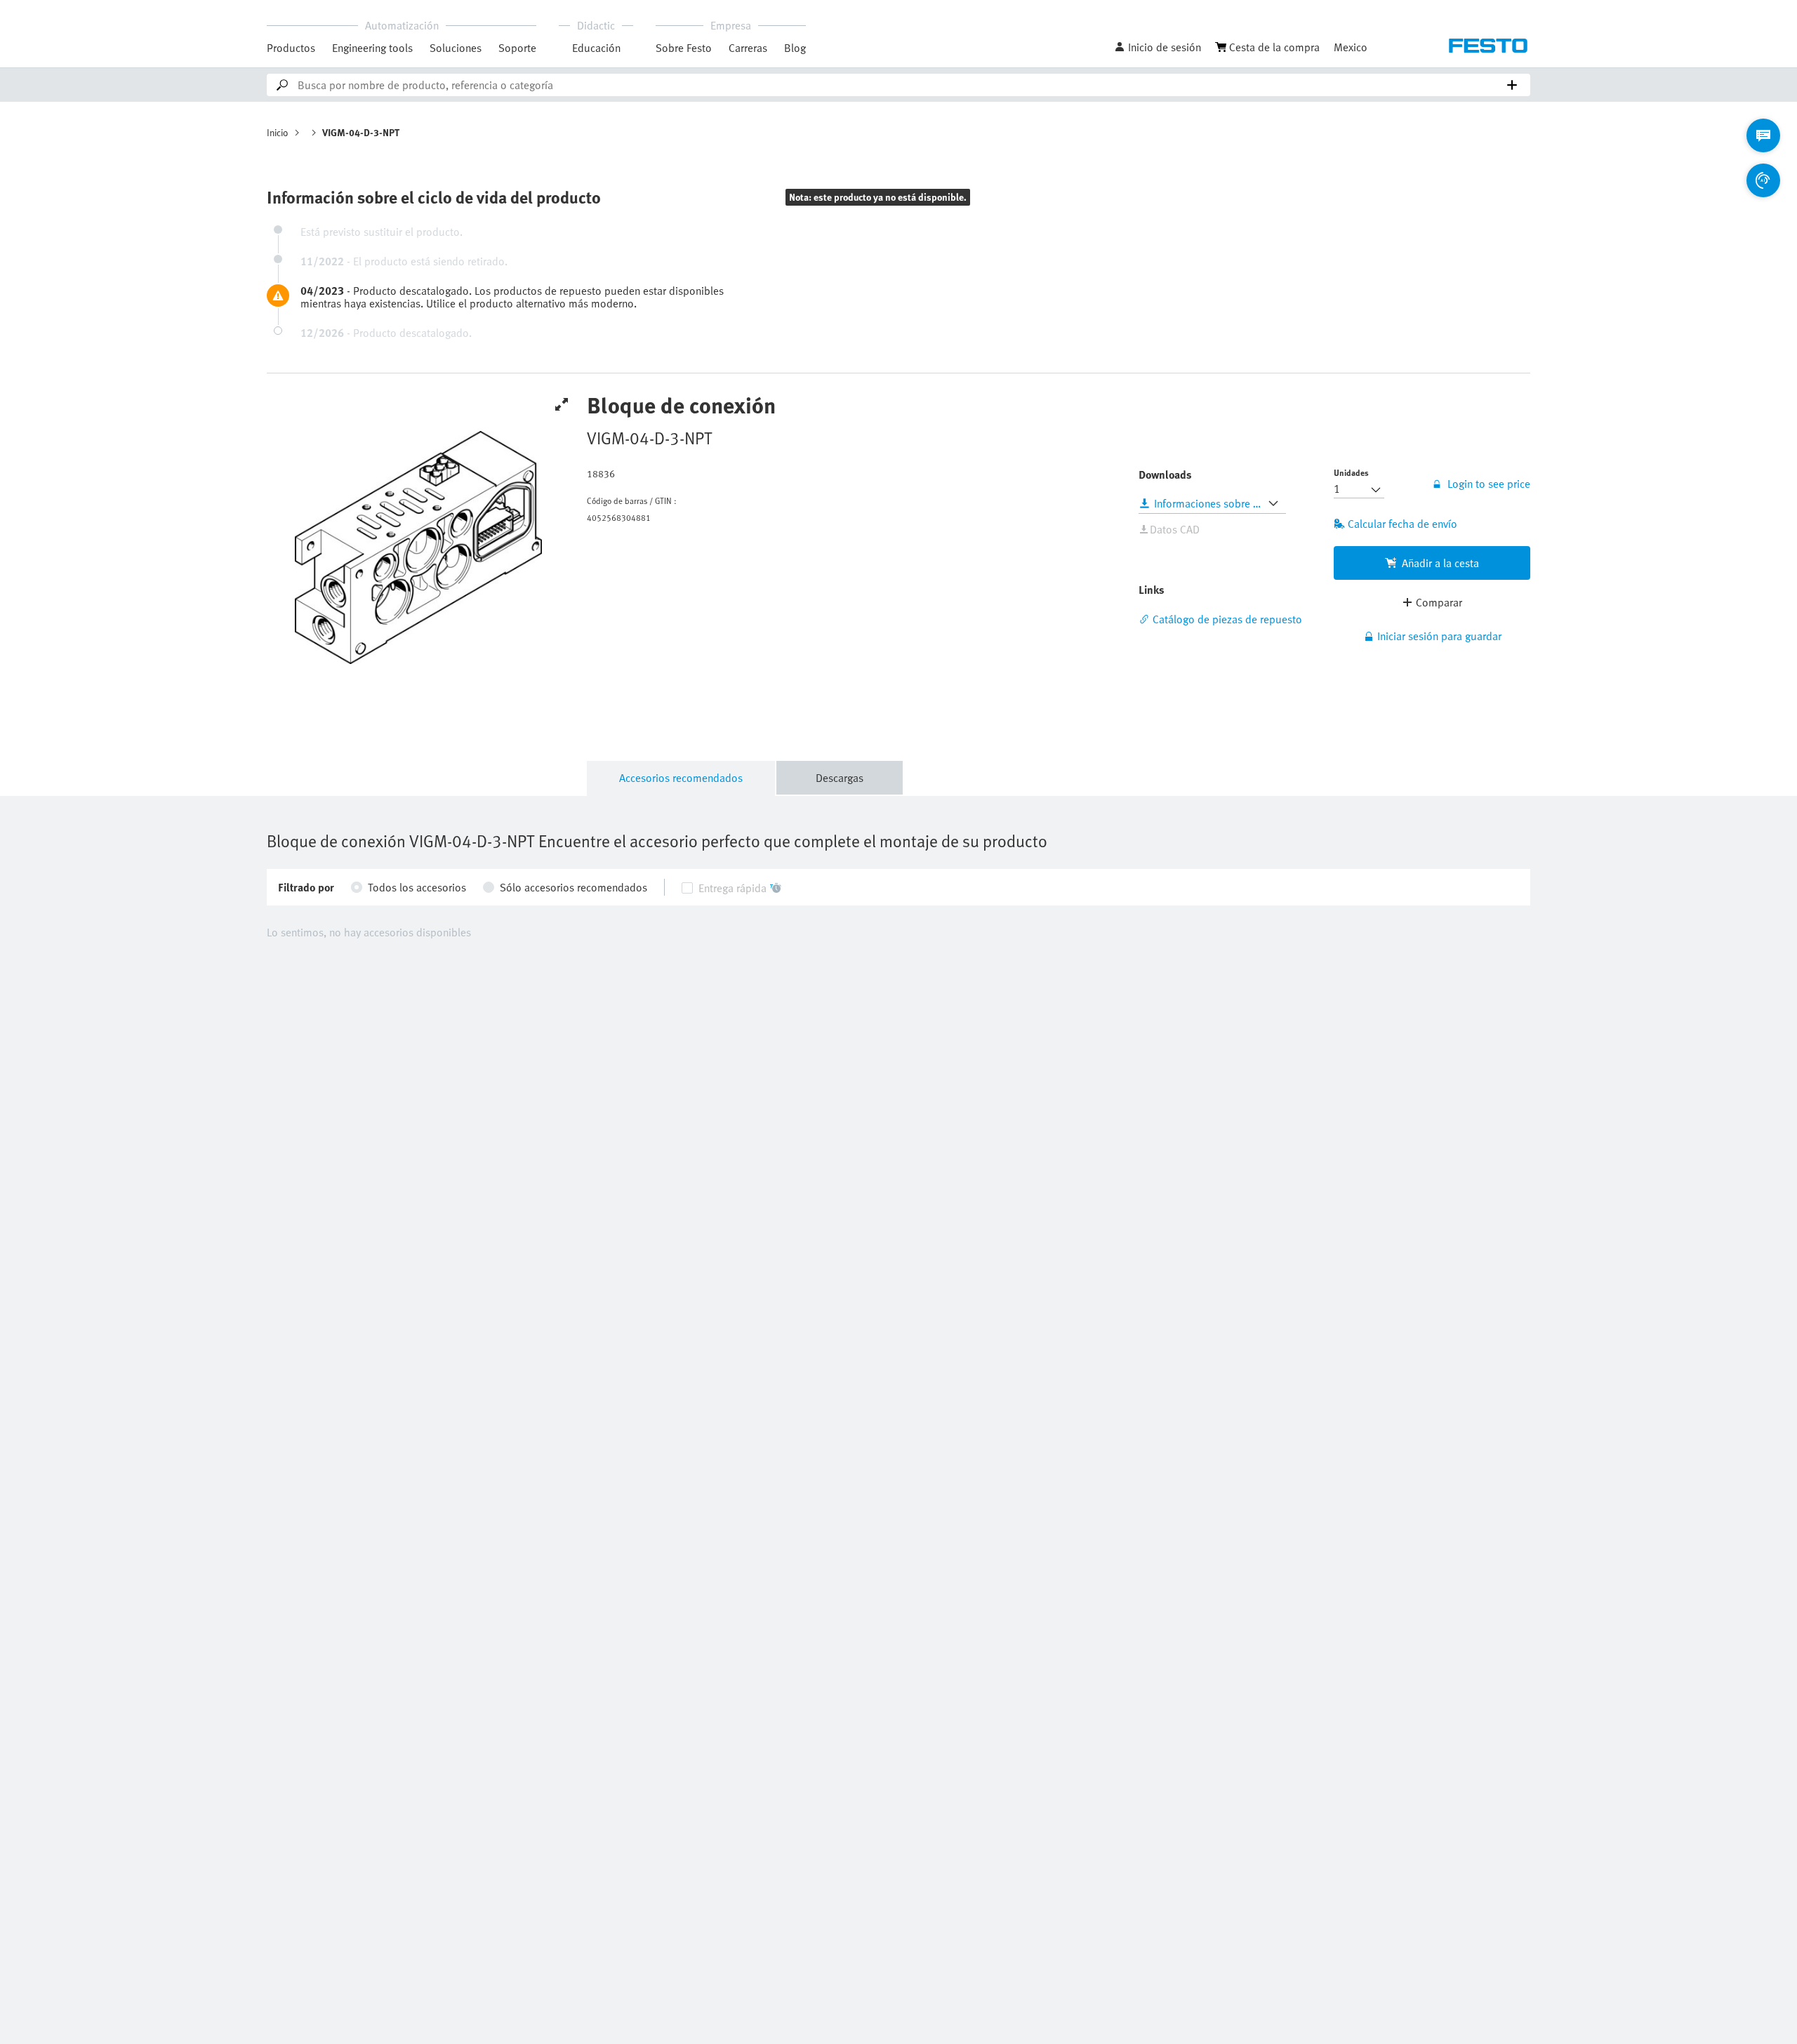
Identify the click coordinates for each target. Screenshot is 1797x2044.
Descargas (840, 778)
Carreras (748, 48)
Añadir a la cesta (1440, 563)
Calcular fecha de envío (1403, 524)
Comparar (1439, 602)
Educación (596, 48)
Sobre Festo (684, 48)
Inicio (278, 132)
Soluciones (456, 48)
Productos (291, 48)
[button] (1158, 47)
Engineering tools (372, 48)
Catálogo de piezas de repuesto (1227, 619)
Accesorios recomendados (681, 778)
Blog (795, 48)
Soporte (517, 48)
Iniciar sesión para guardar (1439, 636)
